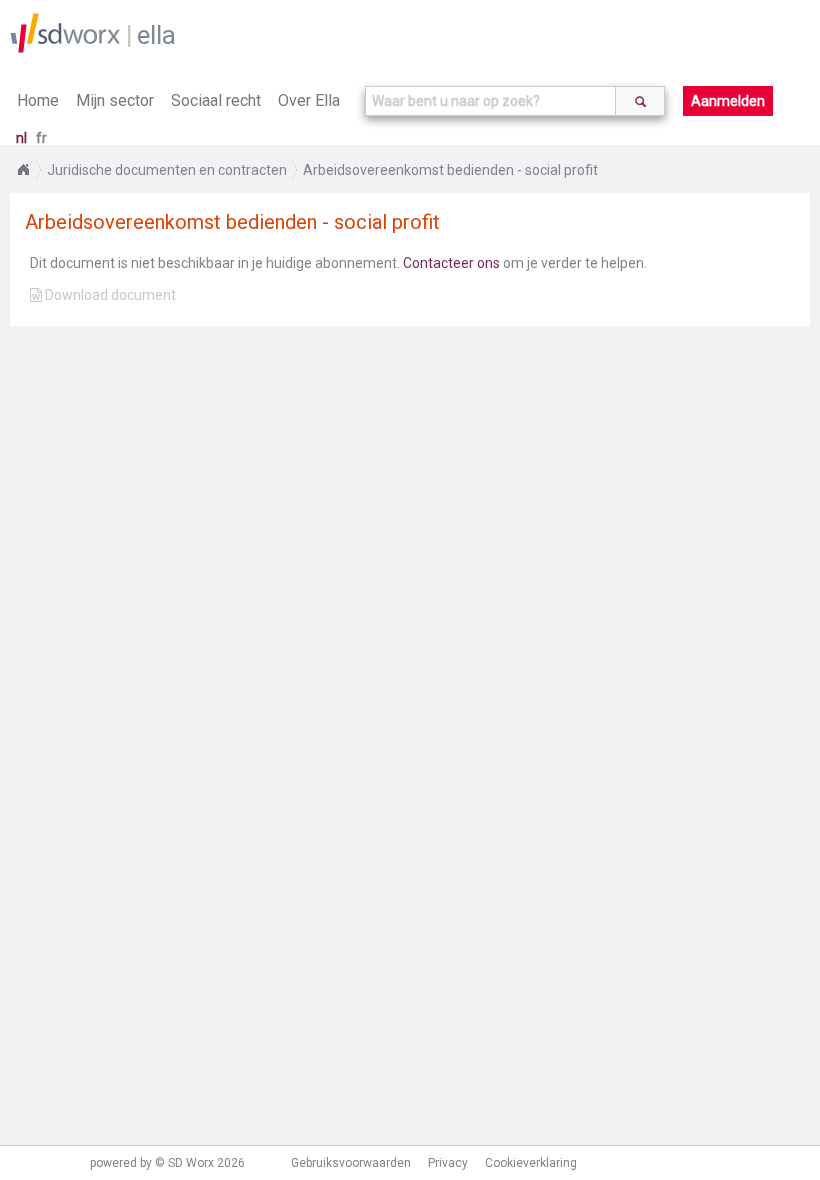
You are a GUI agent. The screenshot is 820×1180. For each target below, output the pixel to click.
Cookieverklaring (531, 1163)
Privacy (448, 1163)
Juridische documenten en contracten (167, 170)
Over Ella (309, 100)
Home (38, 100)
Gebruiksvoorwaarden (351, 1163)
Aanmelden (728, 101)
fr (41, 138)
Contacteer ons (451, 263)
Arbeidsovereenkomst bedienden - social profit (450, 170)
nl (21, 138)
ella (156, 35)
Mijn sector (115, 100)
